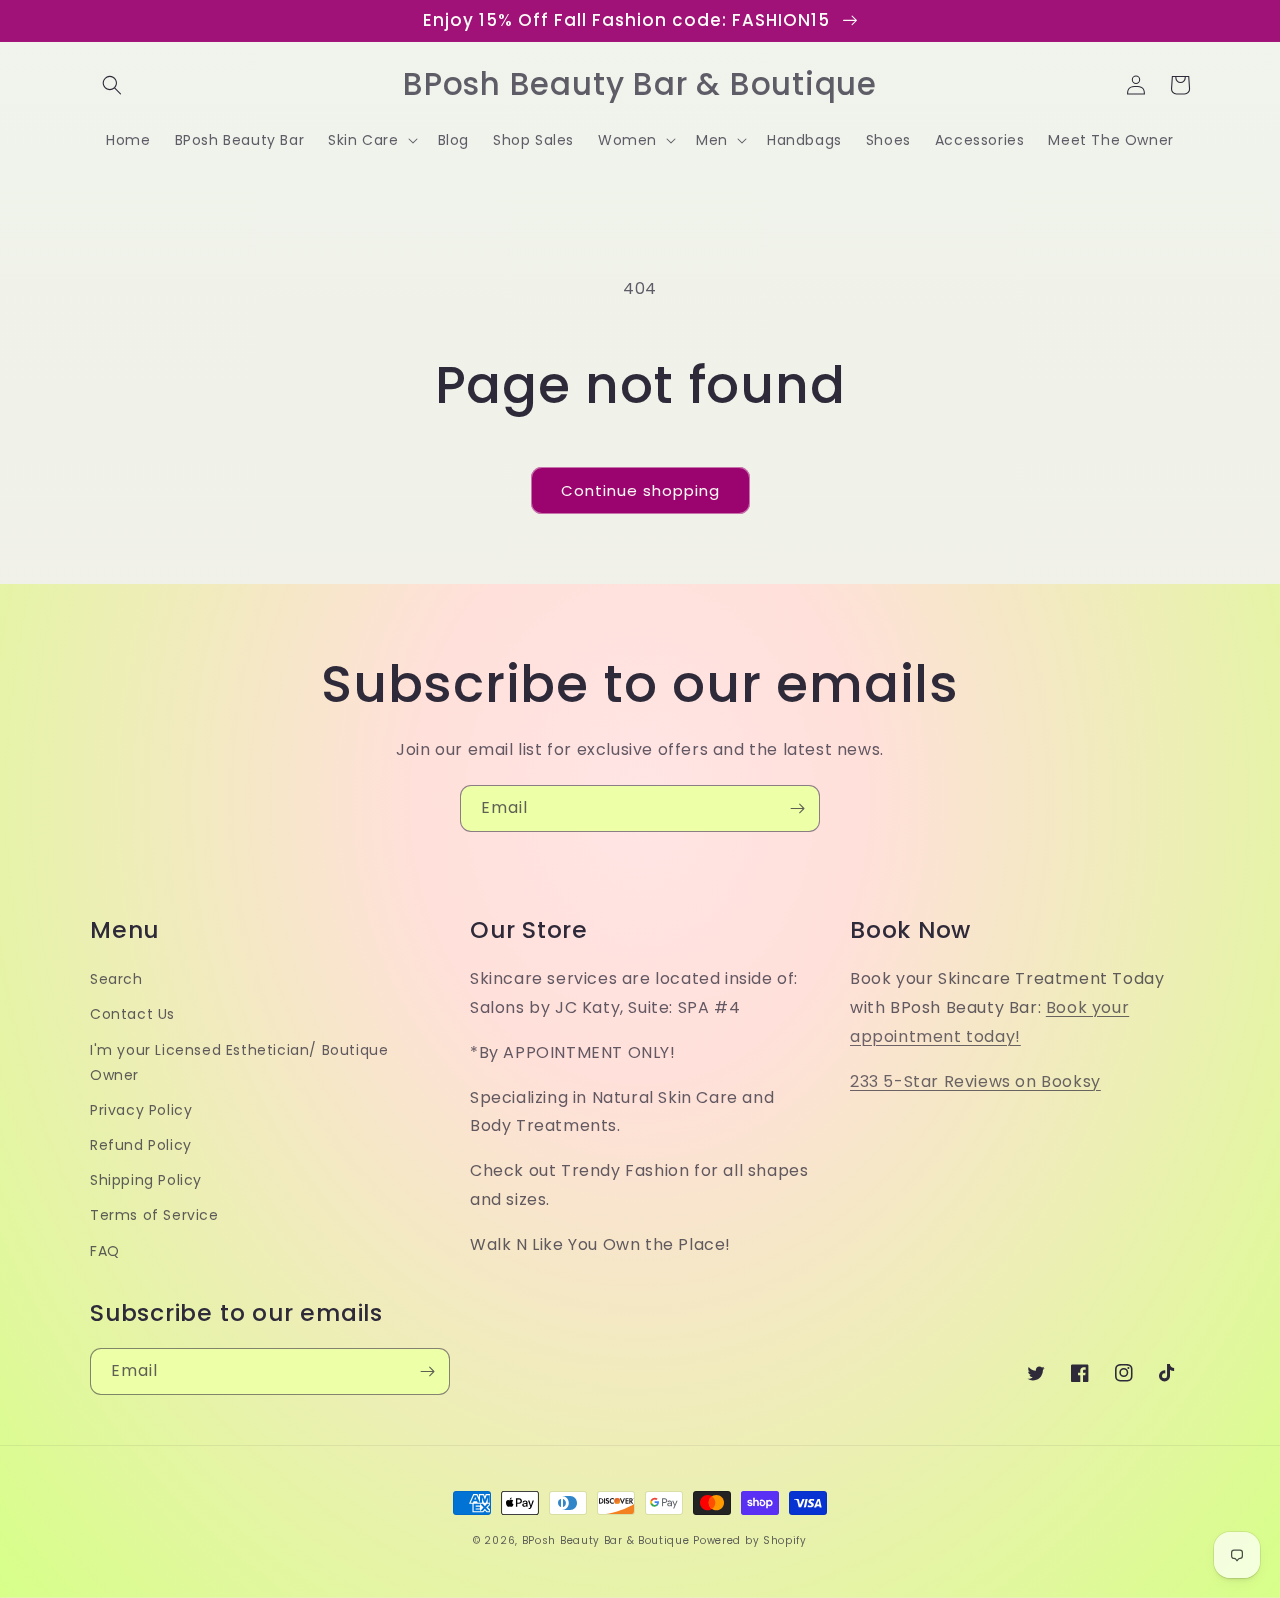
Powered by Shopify (750, 1540)
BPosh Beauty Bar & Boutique (606, 1540)
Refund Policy (141, 1145)
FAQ (105, 1251)
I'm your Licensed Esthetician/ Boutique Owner (239, 1062)
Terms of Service (154, 1215)
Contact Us (132, 1014)
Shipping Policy (146, 1180)
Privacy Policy (141, 1110)
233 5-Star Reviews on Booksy (975, 1081)
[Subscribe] (797, 808)
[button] (112, 85)
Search (116, 979)
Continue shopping (640, 490)
